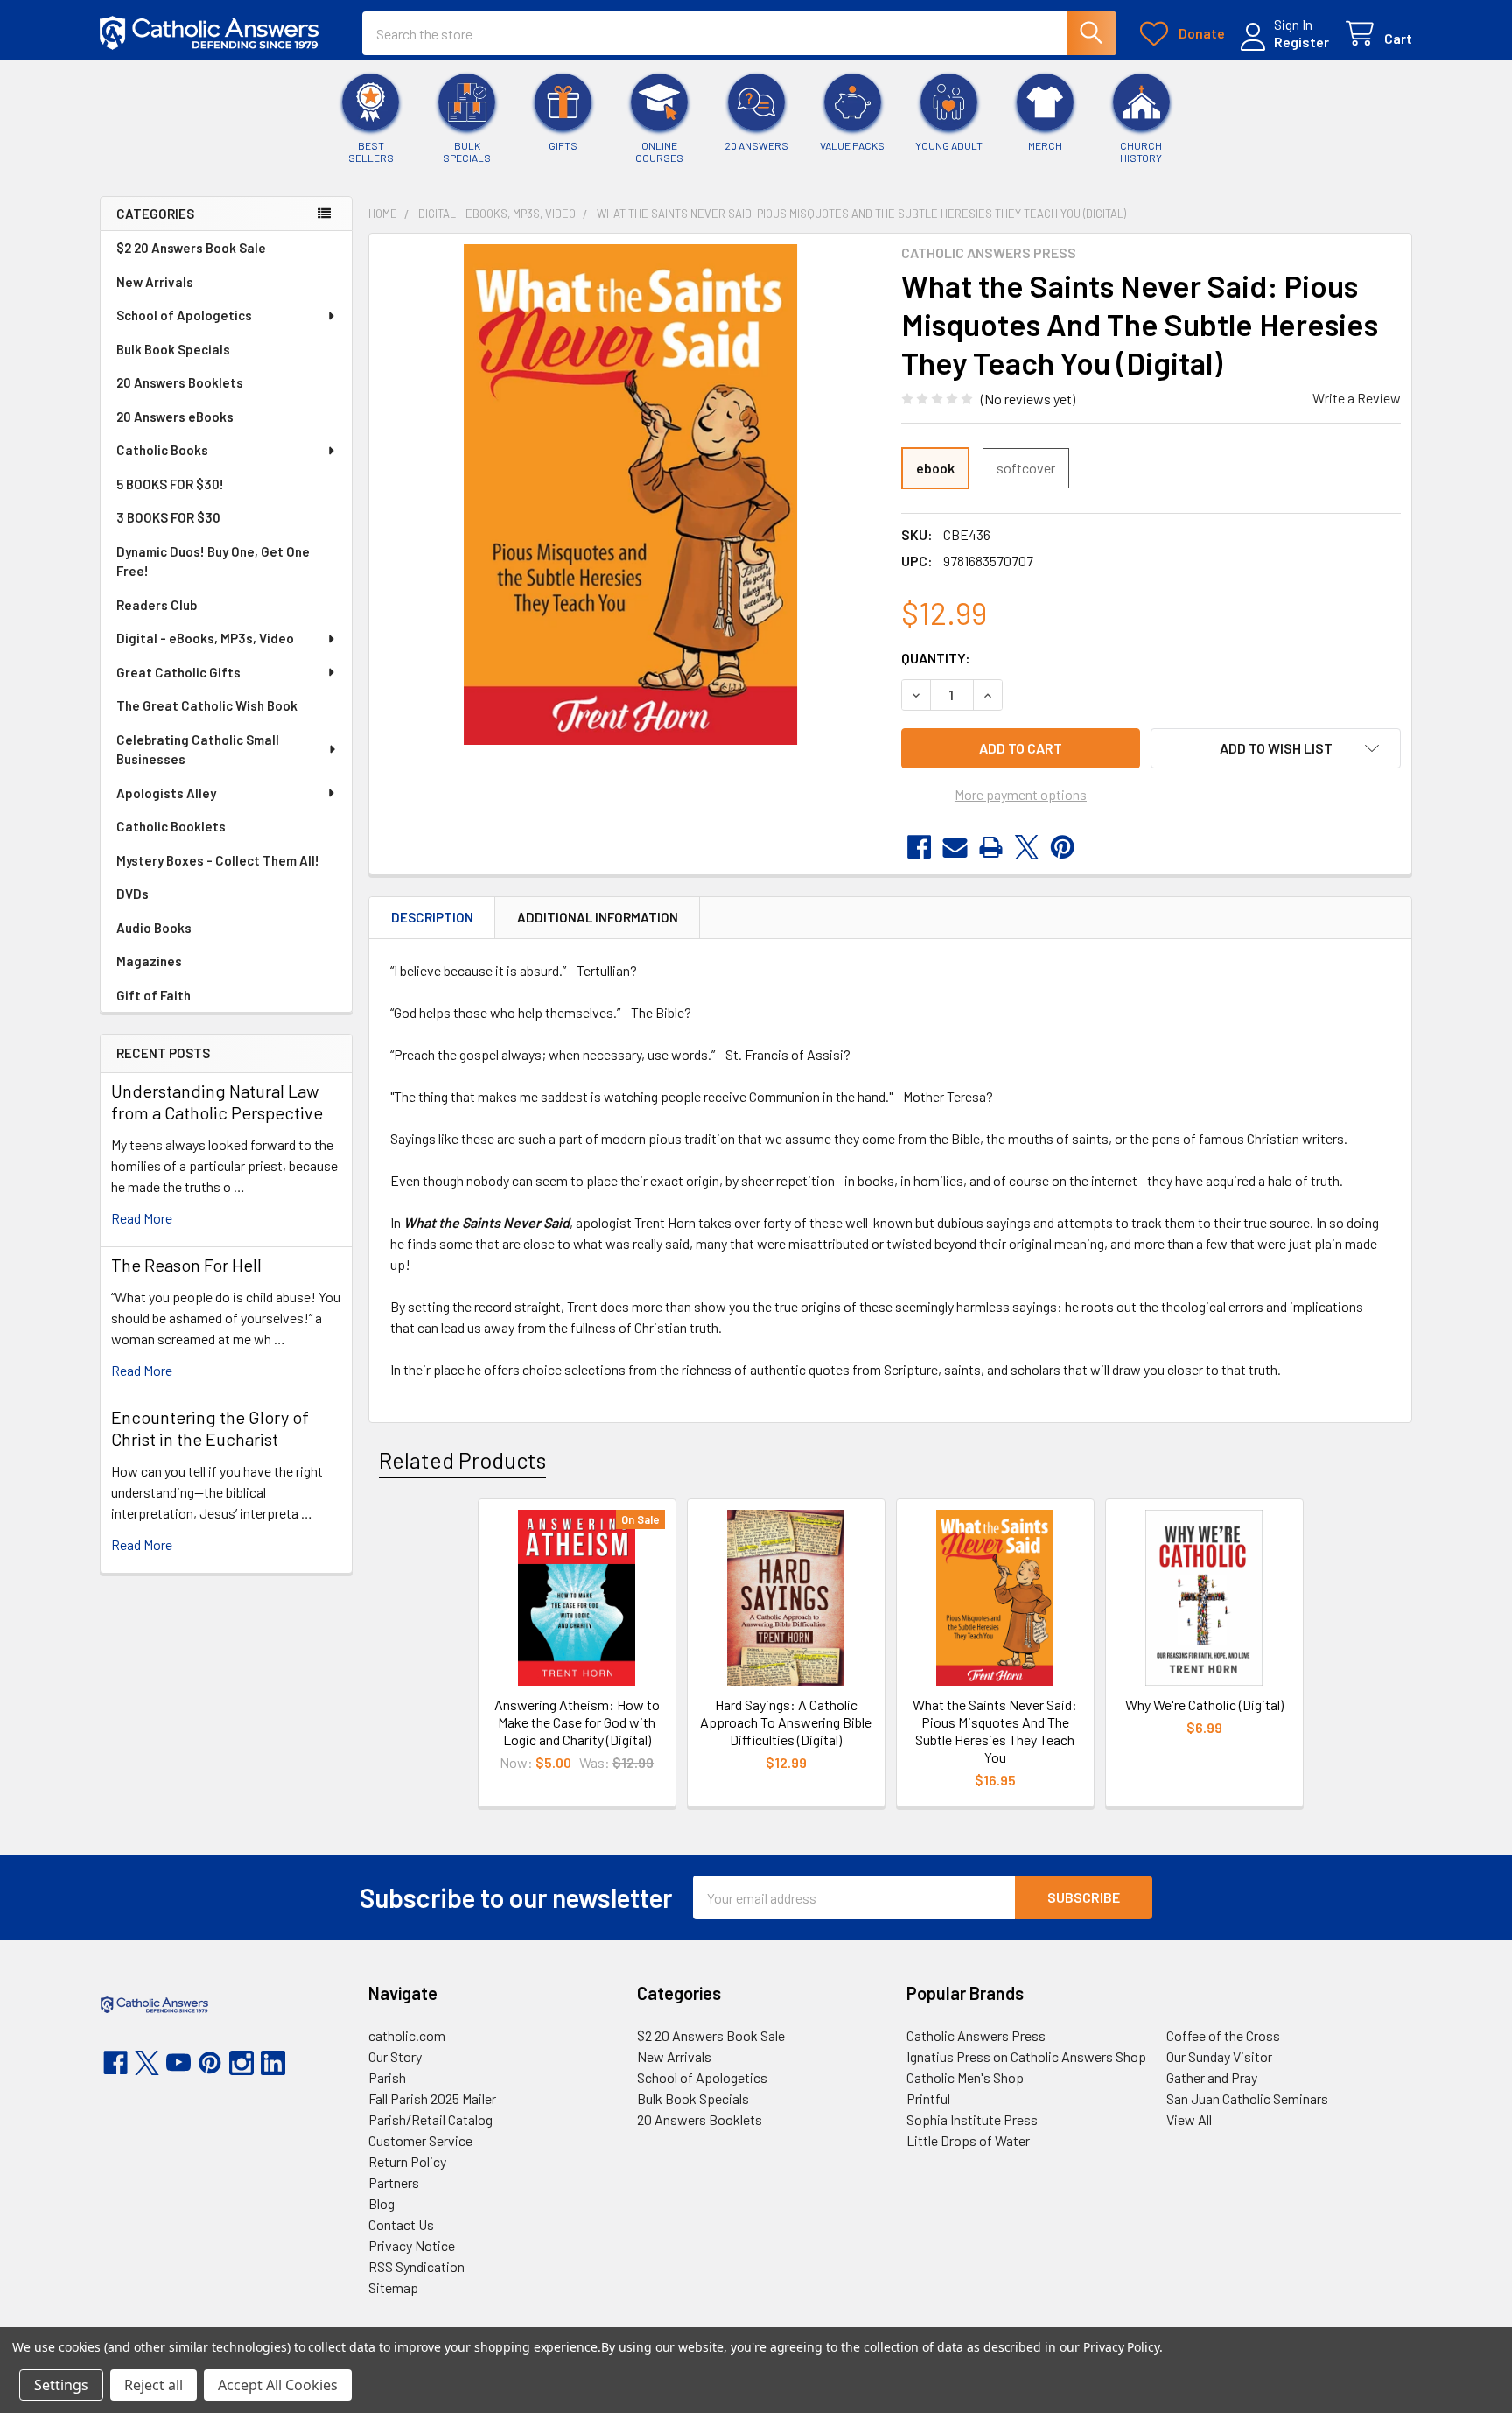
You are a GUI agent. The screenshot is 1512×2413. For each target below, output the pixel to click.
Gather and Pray (1212, 2077)
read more (142, 1218)
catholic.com (407, 2035)
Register (1302, 42)
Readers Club (157, 605)
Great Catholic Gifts (178, 672)
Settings (61, 2385)
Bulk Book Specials (173, 349)
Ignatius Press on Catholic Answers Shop (1026, 2056)
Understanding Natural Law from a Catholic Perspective (217, 1101)
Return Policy (407, 2161)
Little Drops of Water (968, 2140)
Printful (928, 2098)
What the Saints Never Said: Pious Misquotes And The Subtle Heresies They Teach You (995, 1731)
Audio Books (154, 928)
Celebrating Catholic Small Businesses (198, 750)
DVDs (133, 894)
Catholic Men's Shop (965, 2077)
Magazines (149, 961)
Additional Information (598, 917)
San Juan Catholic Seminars (1247, 2098)
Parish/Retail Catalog (430, 2119)
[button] (1276, 748)
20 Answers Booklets (180, 382)
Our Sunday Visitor (1219, 2056)
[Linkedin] (273, 2063)
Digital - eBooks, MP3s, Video (205, 638)
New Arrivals (155, 282)
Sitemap (393, 2287)
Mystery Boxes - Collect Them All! (218, 860)
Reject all (154, 2385)
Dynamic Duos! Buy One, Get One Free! (213, 561)
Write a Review (1357, 398)
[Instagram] (241, 2063)
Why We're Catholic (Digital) (1204, 1705)
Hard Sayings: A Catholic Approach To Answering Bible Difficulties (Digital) (786, 1722)
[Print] (991, 847)
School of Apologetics (184, 315)
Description (432, 917)
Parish (387, 2077)
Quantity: (936, 658)
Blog (381, 2203)
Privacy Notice (412, 2245)
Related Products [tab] (462, 1460)
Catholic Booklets (171, 826)
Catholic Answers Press (976, 2035)
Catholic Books (162, 450)
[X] (1027, 847)
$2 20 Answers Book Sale (191, 248)
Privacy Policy (1121, 2347)
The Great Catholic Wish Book (207, 705)
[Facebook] (919, 847)
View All (1189, 2119)
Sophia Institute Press (972, 2119)
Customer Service (420, 2140)
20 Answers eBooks (175, 417)
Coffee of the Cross (1223, 2035)
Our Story (395, 2056)
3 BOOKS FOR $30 (168, 517)
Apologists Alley (166, 793)
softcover (1026, 468)
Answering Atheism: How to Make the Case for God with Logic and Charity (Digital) (577, 1722)
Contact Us (401, 2224)
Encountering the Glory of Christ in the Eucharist (210, 1428)
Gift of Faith (154, 995)
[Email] (955, 847)
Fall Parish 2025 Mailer (432, 2098)
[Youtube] (178, 2063)
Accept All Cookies (278, 2385)
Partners (394, 2182)
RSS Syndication (416, 2266)
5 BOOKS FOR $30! (170, 484)
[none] (630, 495)
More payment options (1021, 794)
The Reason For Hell (186, 1265)
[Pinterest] (1063, 847)
